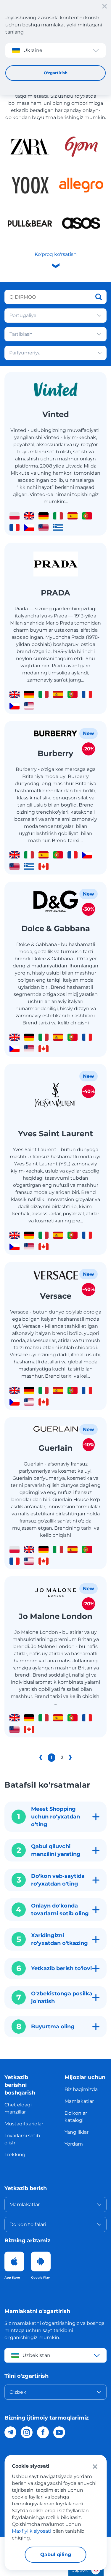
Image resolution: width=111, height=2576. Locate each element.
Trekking (15, 2155)
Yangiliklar (77, 2132)
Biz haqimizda (81, 2089)
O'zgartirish (56, 73)
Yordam (74, 2144)
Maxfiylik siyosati (32, 2531)
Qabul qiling (56, 2554)
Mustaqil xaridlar (24, 2124)
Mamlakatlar (79, 2101)
